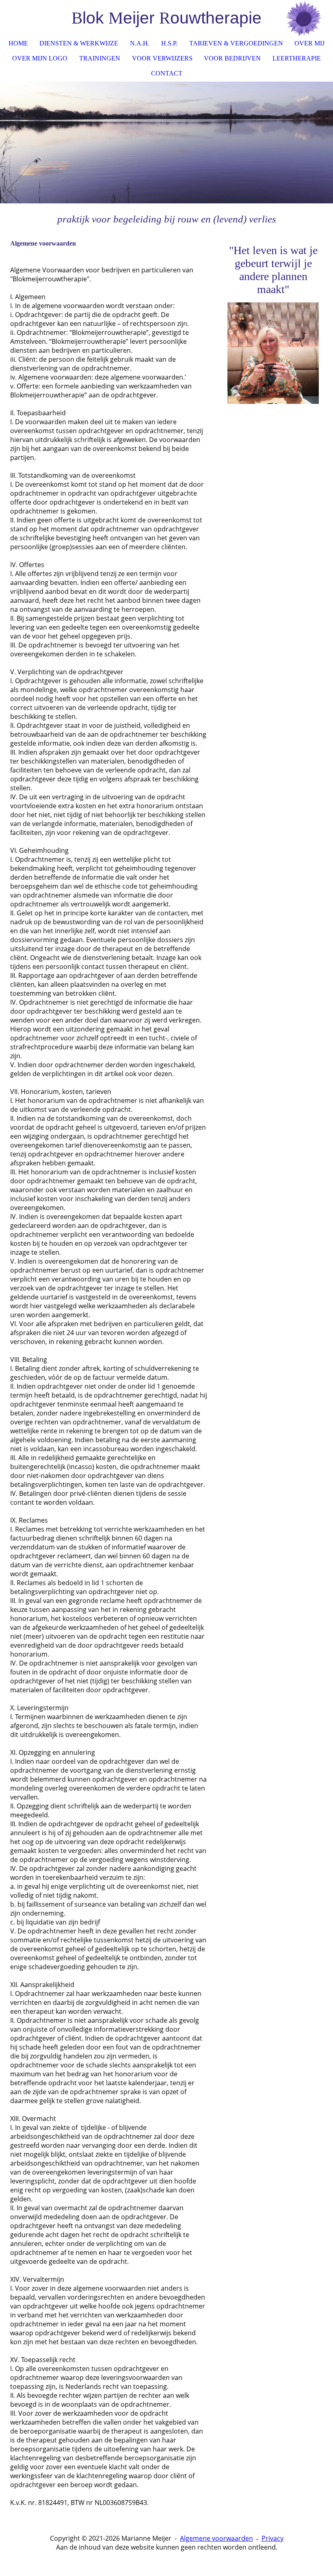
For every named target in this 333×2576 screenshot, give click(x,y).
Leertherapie (297, 58)
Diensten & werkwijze (79, 43)
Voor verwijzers (162, 58)
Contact (167, 73)
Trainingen (100, 58)
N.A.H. (140, 43)
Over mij (309, 43)
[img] (303, 18)
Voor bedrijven (232, 58)
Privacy (272, 2538)
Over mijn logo (40, 58)
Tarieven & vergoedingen (236, 43)
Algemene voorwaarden (216, 2538)
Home (18, 43)
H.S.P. (169, 43)
